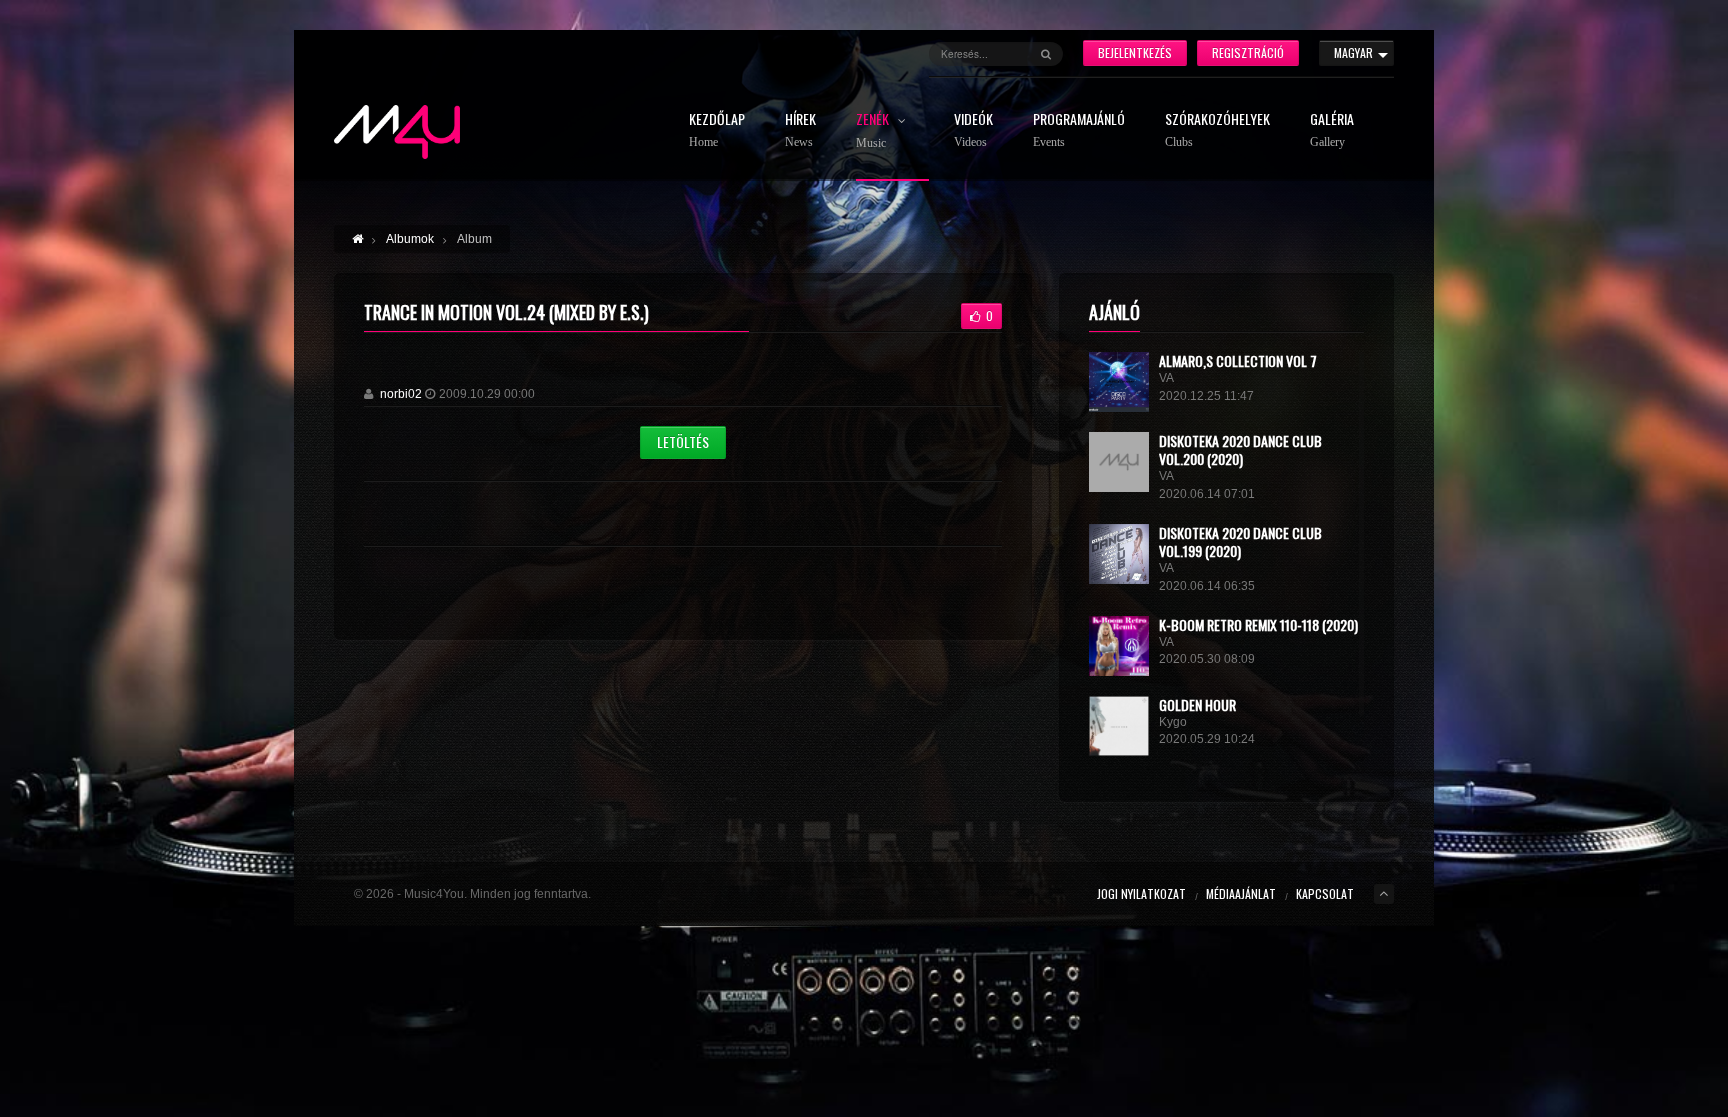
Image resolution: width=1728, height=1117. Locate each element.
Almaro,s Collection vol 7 (1238, 360)
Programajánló (1079, 130)
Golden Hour (1197, 704)
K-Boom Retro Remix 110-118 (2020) (1258, 624)
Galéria (1332, 130)
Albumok (410, 239)
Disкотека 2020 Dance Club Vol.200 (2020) (1240, 449)
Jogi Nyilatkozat (1141, 893)
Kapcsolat (1325, 893)
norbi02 (401, 394)
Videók (973, 130)
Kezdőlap (717, 130)
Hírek (800, 130)
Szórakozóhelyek (1217, 130)
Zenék (874, 131)
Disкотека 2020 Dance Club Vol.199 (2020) (1240, 541)
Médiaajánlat (1241, 893)
